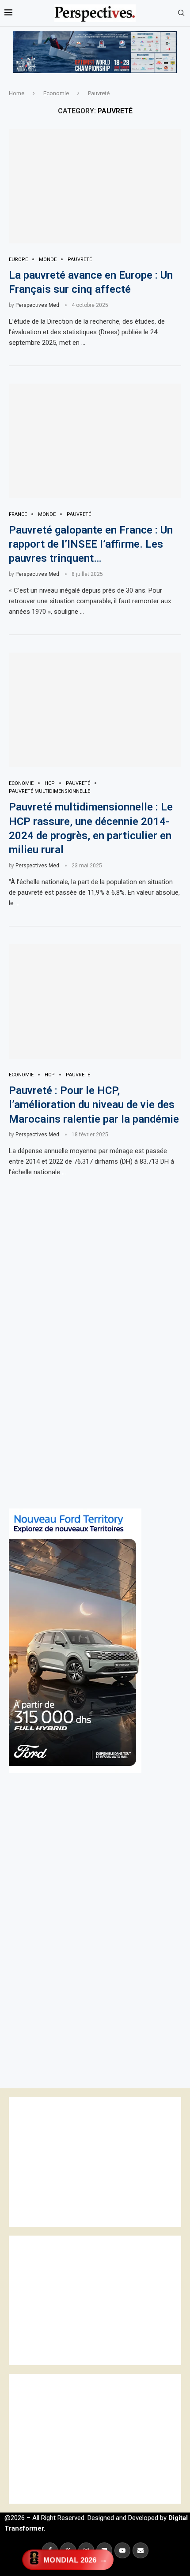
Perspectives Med (37, 305)
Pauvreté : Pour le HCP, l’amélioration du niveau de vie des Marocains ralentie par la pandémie (94, 1105)
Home (17, 93)
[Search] (181, 13)
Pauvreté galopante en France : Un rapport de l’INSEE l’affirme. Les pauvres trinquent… (91, 544)
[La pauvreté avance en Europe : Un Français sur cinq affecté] (95, 186)
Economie (56, 93)
